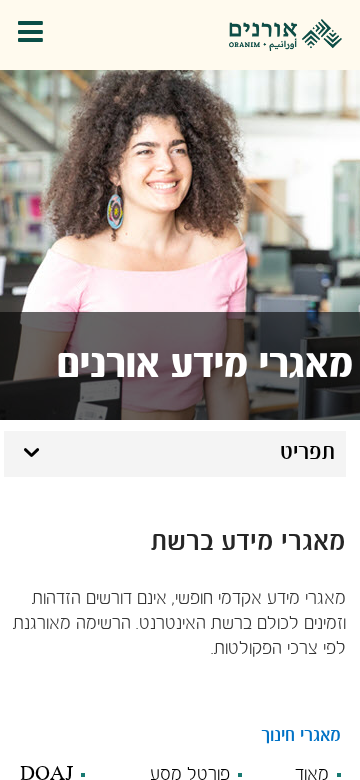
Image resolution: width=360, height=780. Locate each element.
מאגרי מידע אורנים (205, 366)
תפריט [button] (307, 453)
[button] (35, 35)
